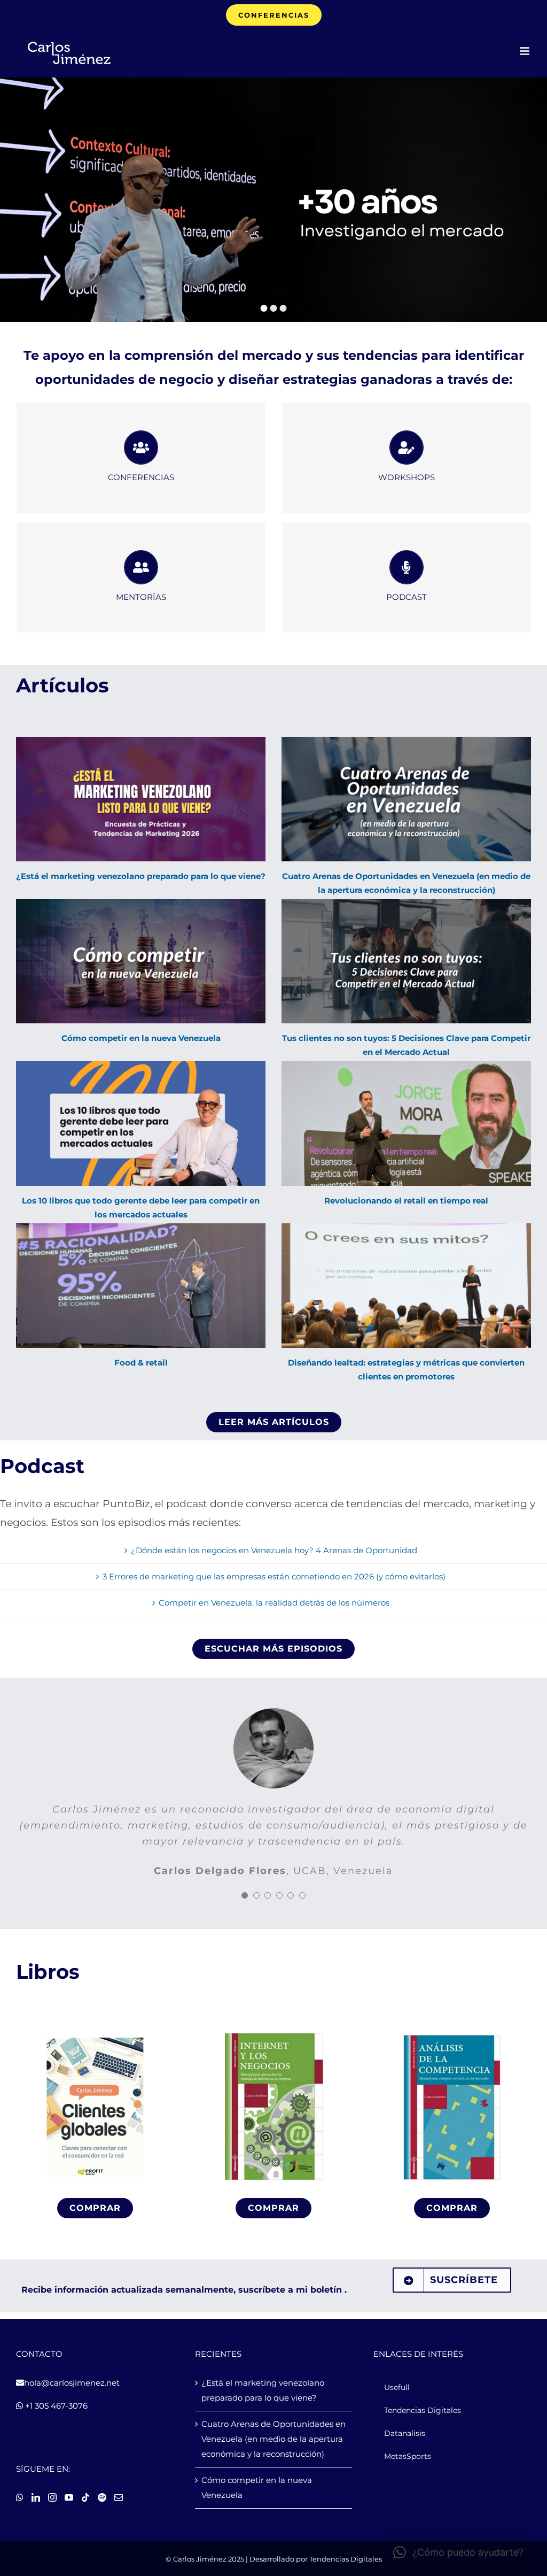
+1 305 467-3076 (55, 2406)
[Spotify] (102, 2497)
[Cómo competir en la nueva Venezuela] (141, 961)
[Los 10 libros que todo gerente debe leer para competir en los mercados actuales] (141, 1123)
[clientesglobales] (95, 2033)
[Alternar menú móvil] (525, 51)
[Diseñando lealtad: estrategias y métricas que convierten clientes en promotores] (406, 1286)
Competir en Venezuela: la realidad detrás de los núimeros (274, 1603)
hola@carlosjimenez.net (72, 2383)
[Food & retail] (141, 1286)
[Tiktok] (85, 2497)
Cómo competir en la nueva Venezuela (141, 1038)
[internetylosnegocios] (273, 2033)
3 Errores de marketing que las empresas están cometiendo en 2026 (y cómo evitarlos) (274, 1576)
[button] (458, 2552)
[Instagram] (52, 2497)
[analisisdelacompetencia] (452, 2033)
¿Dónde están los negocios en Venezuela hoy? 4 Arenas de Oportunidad (274, 1550)
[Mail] (119, 2497)
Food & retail (141, 1363)
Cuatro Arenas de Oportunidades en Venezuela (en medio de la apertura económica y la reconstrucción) (273, 2439)
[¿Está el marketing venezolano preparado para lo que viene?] (141, 799)
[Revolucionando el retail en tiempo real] (406, 1123)
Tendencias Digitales (346, 2559)
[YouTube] (69, 2497)
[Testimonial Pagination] (245, 1886)
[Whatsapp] (20, 2497)
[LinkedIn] (36, 2497)
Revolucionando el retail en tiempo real (406, 1201)
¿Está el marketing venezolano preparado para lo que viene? (141, 876)
